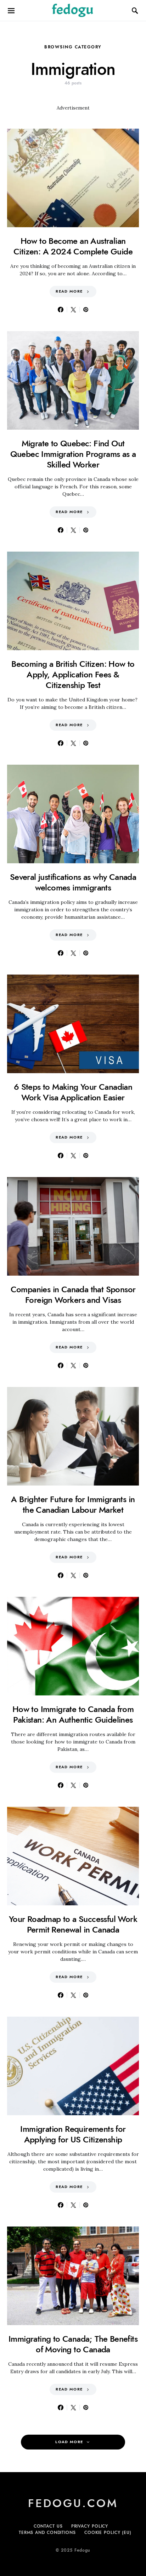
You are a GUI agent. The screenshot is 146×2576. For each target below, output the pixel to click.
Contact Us (48, 2526)
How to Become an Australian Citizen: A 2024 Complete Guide (73, 246)
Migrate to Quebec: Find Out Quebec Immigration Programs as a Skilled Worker (73, 454)
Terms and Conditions (47, 2533)
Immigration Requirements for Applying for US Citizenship (73, 2134)
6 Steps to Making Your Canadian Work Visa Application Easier (73, 1092)
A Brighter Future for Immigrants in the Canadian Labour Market (73, 1504)
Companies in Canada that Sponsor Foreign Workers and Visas (73, 1295)
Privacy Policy (90, 2526)
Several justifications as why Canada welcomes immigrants (73, 882)
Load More (69, 2442)
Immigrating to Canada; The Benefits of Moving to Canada (73, 2344)
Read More (69, 291)
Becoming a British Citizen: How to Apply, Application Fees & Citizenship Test (73, 674)
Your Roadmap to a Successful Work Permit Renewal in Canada (73, 1924)
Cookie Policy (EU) (108, 2533)
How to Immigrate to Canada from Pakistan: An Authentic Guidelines (73, 1714)
